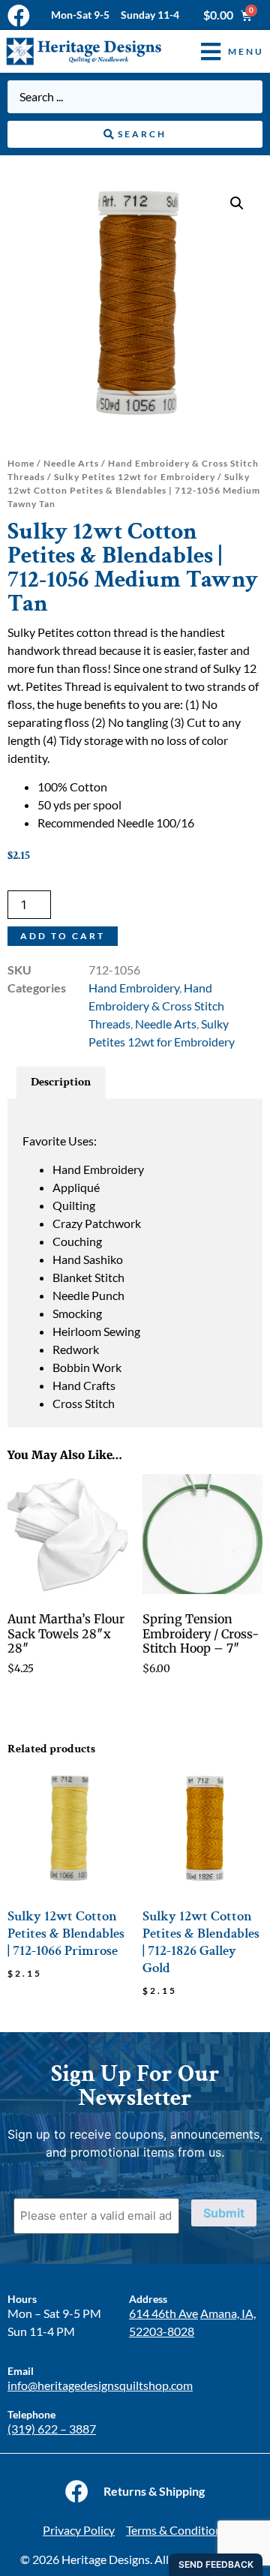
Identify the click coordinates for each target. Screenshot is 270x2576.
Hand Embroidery (134, 988)
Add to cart (63, 936)
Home (21, 463)
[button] (221, 51)
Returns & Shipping (154, 2491)
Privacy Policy (79, 2530)
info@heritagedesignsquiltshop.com (100, 2385)
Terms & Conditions (177, 2530)
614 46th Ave (163, 2313)
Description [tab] (61, 1082)
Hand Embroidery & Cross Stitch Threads (156, 1006)
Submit (224, 2213)
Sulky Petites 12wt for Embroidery (135, 477)
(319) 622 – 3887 (52, 2429)
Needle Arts (71, 463)
